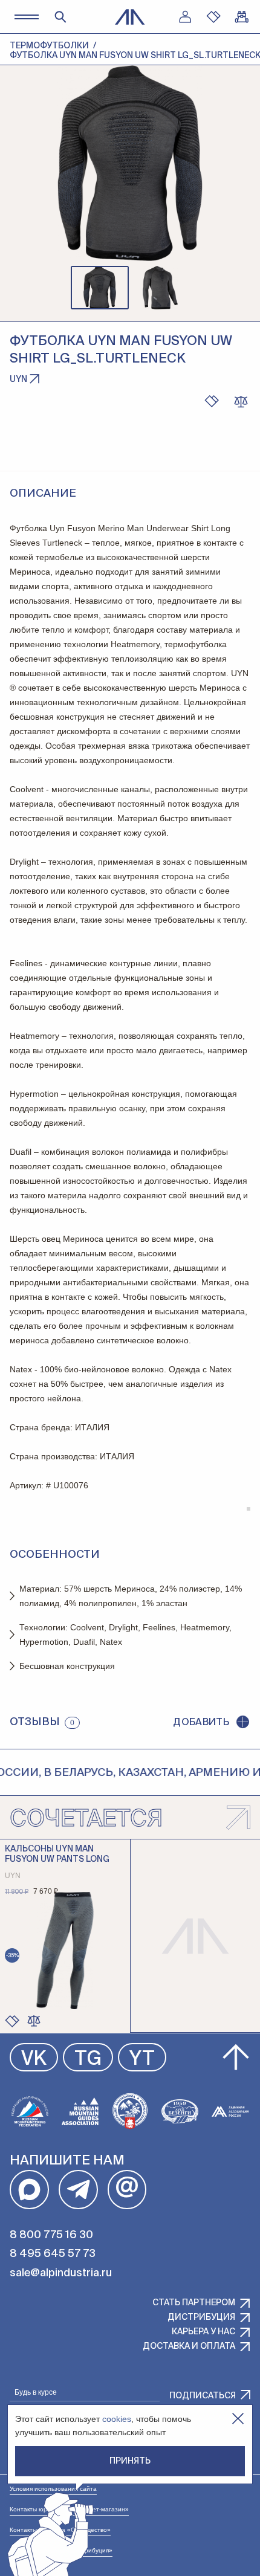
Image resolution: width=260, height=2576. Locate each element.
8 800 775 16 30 (51, 2235)
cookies (117, 2419)
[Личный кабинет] (185, 17)
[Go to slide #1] (100, 288)
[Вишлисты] (213, 17)
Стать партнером (194, 2303)
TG (88, 2059)
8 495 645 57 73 (53, 2254)
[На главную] (130, 17)
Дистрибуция (201, 2317)
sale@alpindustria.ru (61, 2273)
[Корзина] (242, 17)
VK (34, 2059)
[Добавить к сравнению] (241, 401)
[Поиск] (60, 17)
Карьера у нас (203, 2332)
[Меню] (26, 17)
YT (142, 2059)
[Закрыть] (238, 2419)
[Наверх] (236, 2058)
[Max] (29, 2190)
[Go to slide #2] (160, 288)
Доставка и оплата (189, 2346)
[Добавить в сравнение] (34, 2021)
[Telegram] (78, 2190)
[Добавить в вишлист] (212, 401)
